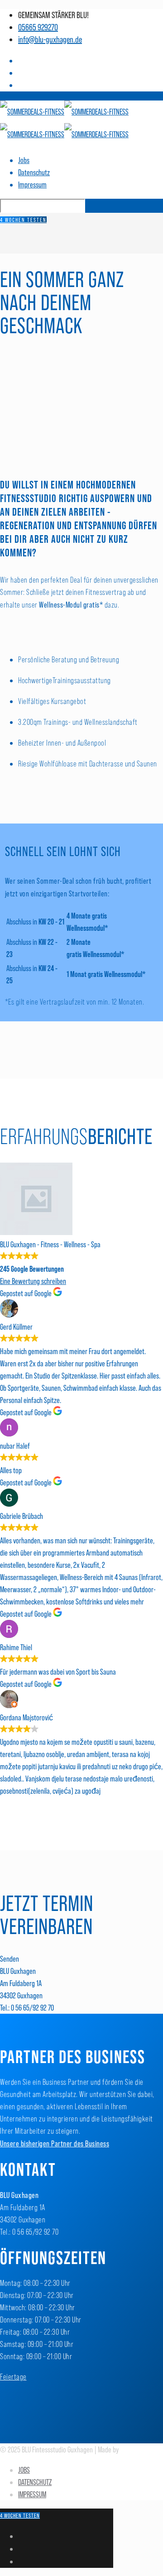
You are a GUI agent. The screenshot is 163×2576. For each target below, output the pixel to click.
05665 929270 (38, 27)
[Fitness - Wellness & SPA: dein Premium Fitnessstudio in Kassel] (64, 123)
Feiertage (13, 2377)
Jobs (24, 160)
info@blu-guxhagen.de (50, 39)
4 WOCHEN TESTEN (23, 220)
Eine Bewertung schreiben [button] (33, 1281)
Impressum (32, 184)
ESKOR (128, 2449)
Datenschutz (34, 172)
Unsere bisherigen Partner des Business (55, 2143)
